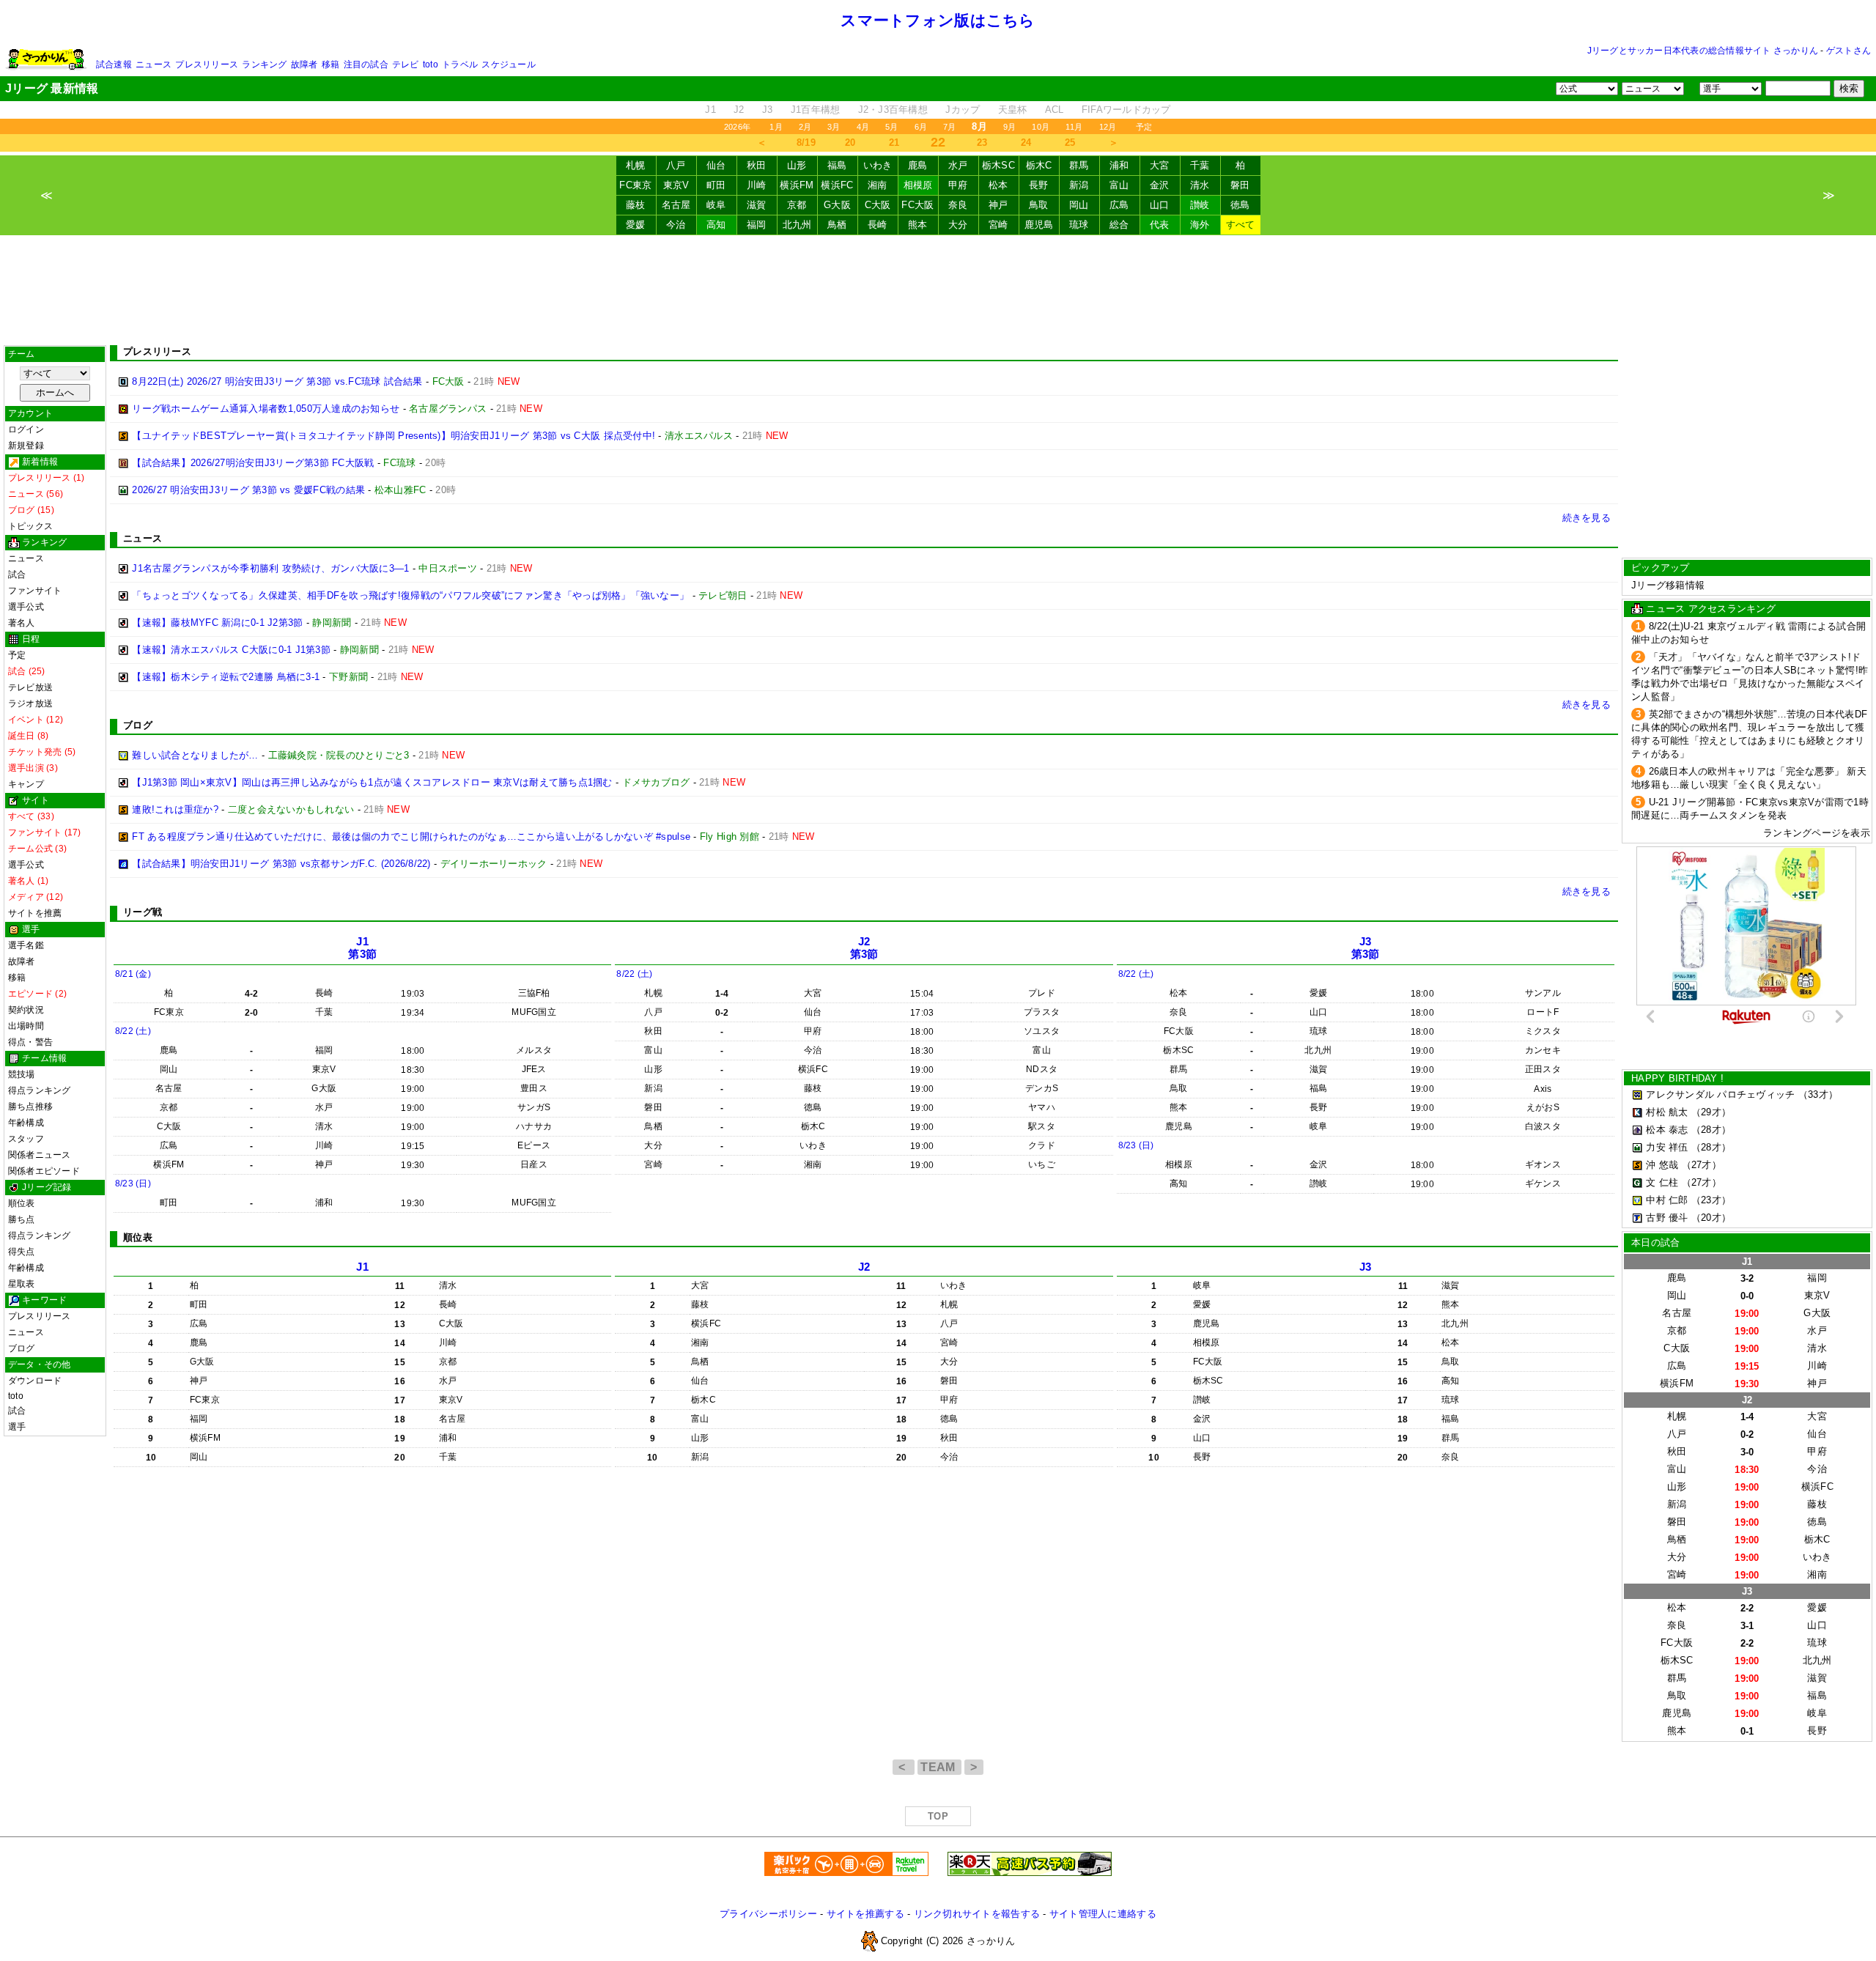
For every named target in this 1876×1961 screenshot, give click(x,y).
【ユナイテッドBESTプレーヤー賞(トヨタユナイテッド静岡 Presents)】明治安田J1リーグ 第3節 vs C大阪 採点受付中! (394, 436)
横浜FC (837, 185)
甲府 (958, 185)
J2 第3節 (864, 948)
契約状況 (26, 1010)
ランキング (264, 64)
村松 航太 (1667, 1112)
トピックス (30, 526)
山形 (797, 165)
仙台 (716, 165)
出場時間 (26, 1026)
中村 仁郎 (1667, 1200)
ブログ (22, 1348)
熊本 (918, 225)
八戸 (676, 165)
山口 (1160, 205)
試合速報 (114, 64)
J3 (768, 110)
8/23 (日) (133, 1183)
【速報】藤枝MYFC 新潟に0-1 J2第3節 (217, 623)
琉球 (1079, 225)
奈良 (958, 205)
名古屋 (676, 205)
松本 (998, 185)
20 (850, 143)
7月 (949, 127)
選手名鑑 (26, 945)
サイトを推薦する (865, 1914)
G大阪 (837, 205)
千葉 (1200, 165)
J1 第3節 (362, 948)
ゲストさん (1849, 51)
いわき (878, 165)
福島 (837, 165)
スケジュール (508, 64)
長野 (1039, 185)
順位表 (22, 1203)
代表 (1160, 225)
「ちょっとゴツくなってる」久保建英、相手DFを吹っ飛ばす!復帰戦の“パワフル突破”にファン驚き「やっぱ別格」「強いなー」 (410, 595)
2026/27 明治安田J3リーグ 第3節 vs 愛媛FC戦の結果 (248, 490)
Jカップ (963, 110)
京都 (797, 205)
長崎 (878, 225)
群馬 (1079, 165)
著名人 (22, 623)
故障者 (304, 64)
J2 (739, 110)
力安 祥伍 (1667, 1147)
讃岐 (1200, 205)
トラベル (460, 64)
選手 (17, 1427)
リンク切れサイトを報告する (977, 1914)
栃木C (1039, 165)
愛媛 (636, 225)
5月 (891, 127)
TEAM (939, 1767)
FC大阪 (917, 205)
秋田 (757, 165)
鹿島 (918, 165)
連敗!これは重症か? (175, 809)
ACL (1055, 110)
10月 (1041, 127)
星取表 (22, 1284)
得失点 (22, 1252)
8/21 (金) (133, 974)
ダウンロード (35, 1381)
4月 (863, 127)
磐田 (1240, 185)
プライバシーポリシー (768, 1914)
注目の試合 (366, 64)
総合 (1119, 225)
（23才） (1711, 1200)
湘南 (878, 185)
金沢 (1160, 185)
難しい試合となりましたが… (195, 755)
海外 (1200, 225)
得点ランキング (40, 1090)
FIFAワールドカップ (1126, 110)
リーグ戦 (143, 912)
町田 (716, 185)
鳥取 (1039, 205)
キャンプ (26, 784)
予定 (1144, 127)
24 (1026, 143)
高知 (716, 225)
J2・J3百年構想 (893, 110)
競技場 (22, 1074)
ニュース (154, 64)
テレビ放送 (30, 687)
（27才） (1702, 1165)
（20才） (1711, 1218)
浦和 (1119, 165)
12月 (1108, 127)
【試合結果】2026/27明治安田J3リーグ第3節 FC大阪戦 (253, 463)
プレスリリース (207, 64)
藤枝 (636, 205)
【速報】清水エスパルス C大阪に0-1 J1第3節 (231, 650)
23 (982, 143)
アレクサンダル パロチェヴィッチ (1720, 1094)
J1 (710, 110)
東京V (676, 185)
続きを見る (1587, 518)
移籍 (330, 64)
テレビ (406, 64)
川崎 (757, 185)
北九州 (797, 225)
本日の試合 (1655, 1242)
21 (894, 143)
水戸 (958, 165)
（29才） (1711, 1112)
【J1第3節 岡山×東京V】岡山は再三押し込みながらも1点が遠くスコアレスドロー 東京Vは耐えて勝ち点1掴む (372, 782)
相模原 (918, 185)
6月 (921, 127)
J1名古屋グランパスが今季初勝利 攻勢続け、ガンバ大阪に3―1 (270, 568)
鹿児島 (1039, 225)
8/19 (806, 143)
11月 (1074, 127)
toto (431, 64)
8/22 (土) (133, 1031)
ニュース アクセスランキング (1711, 609)
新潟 (1079, 185)
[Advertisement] (938, 290)
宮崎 (998, 225)
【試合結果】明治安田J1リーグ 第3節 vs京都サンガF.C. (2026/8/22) (281, 864)
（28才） (1711, 1130)
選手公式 (26, 607)
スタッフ (26, 1139)
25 (1070, 143)
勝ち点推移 (30, 1107)
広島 (1119, 205)
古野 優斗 (1667, 1218)
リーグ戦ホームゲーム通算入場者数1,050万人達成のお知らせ (266, 409)
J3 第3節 (1366, 948)
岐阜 (716, 205)
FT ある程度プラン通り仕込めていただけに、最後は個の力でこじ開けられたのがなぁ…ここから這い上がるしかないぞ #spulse (411, 837)
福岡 (757, 225)
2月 (805, 127)
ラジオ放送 (30, 703)
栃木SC (998, 165)
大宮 (1160, 165)
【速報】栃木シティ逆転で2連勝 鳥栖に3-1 (226, 677)
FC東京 (635, 185)
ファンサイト (35, 591)
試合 (17, 575)
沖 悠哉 (1662, 1165)
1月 (776, 127)
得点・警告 (30, 1042)
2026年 (737, 127)
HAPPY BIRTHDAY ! (1677, 1078)
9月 (1009, 127)
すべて (1241, 225)
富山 (1119, 185)
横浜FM (797, 185)
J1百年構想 (816, 110)
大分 (958, 225)
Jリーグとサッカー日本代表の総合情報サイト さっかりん (1703, 51)
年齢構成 (26, 1123)
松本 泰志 (1667, 1130)
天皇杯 (1013, 110)
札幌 (636, 165)
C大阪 (878, 205)
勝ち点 (22, 1219)
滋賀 (757, 205)
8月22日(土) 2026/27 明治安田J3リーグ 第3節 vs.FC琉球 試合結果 (277, 381)
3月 (834, 127)
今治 (676, 225)
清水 (1200, 185)
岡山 (1079, 205)
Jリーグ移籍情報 (1668, 585)
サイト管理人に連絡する (1103, 1914)
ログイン (26, 429)
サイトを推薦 (35, 913)
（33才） (1818, 1094)
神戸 (998, 205)
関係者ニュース (40, 1155)
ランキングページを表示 (1817, 833)
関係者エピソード (44, 1171)
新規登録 (26, 446)
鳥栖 (837, 225)
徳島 (1240, 205)
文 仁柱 (1662, 1182)
